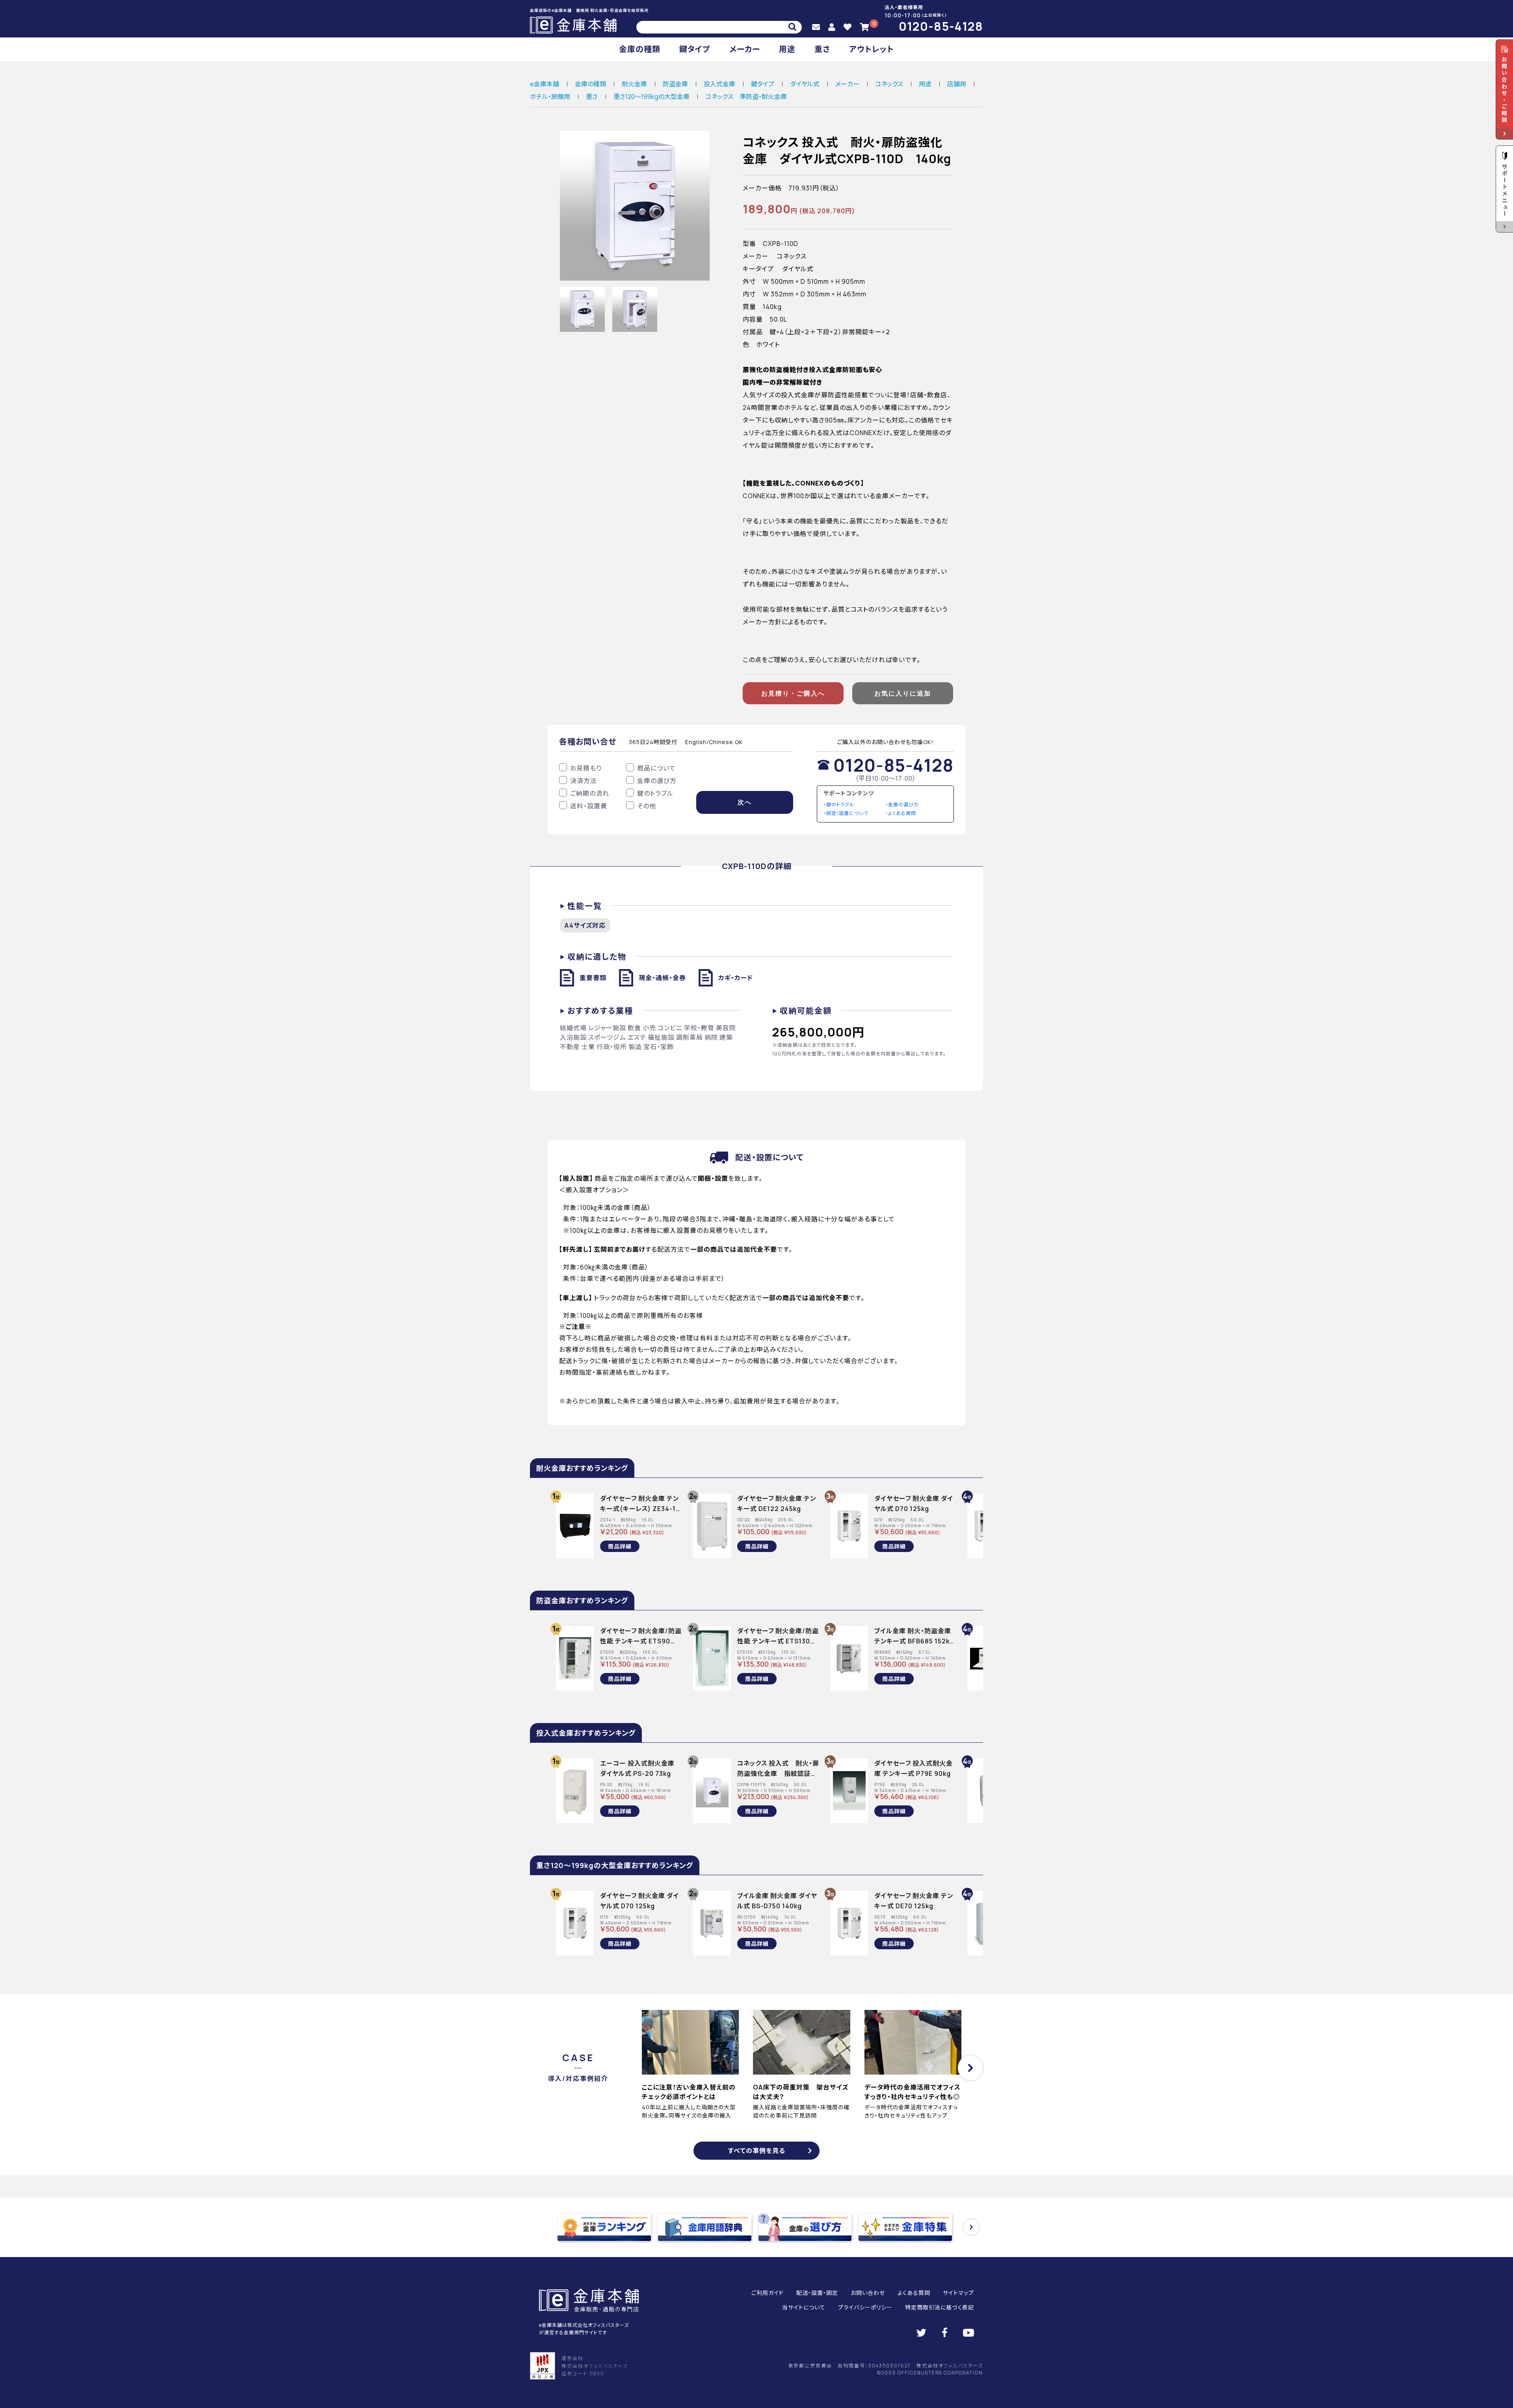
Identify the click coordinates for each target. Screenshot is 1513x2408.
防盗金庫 (675, 84)
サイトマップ (958, 2293)
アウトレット (872, 49)
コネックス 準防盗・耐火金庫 (746, 97)
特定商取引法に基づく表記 (940, 2307)
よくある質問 (902, 813)
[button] (970, 2068)
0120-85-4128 (941, 26)
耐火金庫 (634, 84)
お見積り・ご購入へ (793, 693)
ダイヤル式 (805, 84)
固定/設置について (847, 813)
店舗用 (957, 84)
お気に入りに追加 (903, 693)
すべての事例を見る (757, 2151)
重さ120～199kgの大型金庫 (651, 97)
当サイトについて (804, 2307)
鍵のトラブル (840, 805)
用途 (787, 49)
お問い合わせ (868, 2293)
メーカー (745, 49)
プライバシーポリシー (865, 2307)
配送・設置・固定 (817, 2293)
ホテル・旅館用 (550, 97)
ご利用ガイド (768, 2293)
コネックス (889, 84)
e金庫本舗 (545, 84)
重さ (822, 49)
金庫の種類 (640, 49)
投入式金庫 (719, 84)
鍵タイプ (695, 49)
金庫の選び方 (903, 805)
